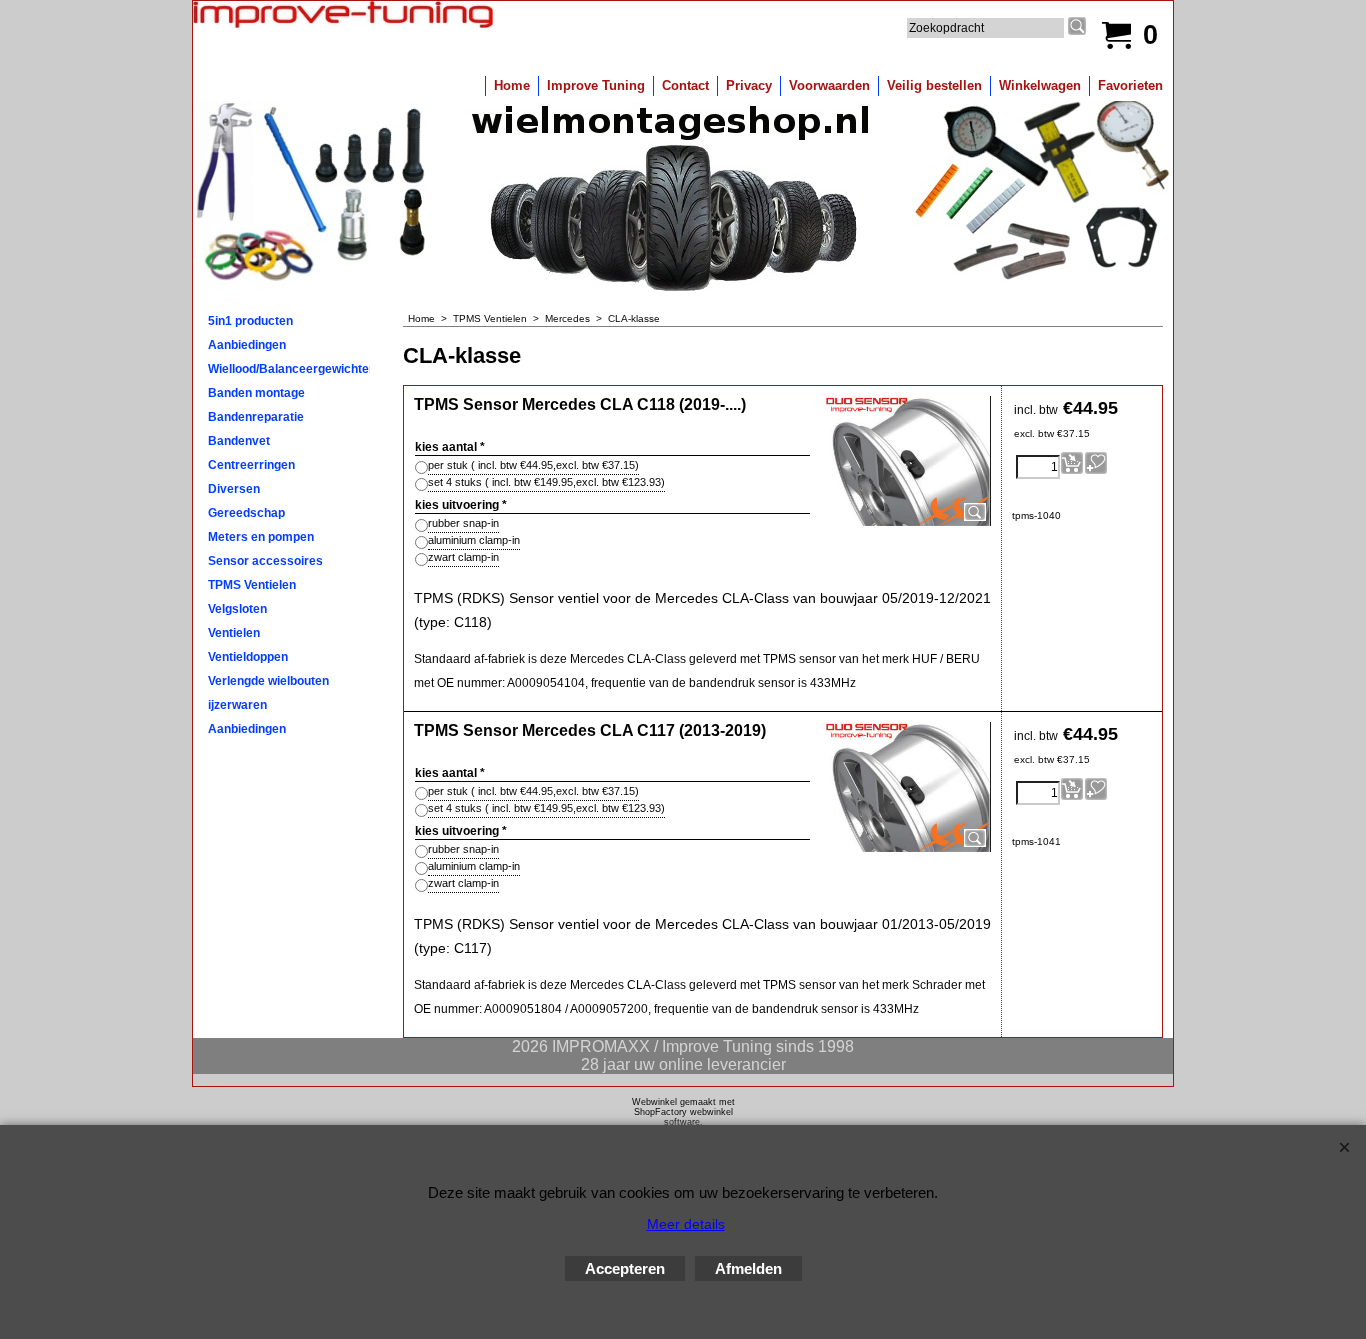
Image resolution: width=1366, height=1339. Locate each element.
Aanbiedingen (247, 345)
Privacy (749, 85)
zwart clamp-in (463, 557)
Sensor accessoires (265, 561)
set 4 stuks (546, 482)
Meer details (686, 1224)
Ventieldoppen (248, 657)
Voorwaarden (829, 85)
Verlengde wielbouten (268, 681)
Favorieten (1130, 85)
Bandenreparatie (256, 417)
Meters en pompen (261, 537)
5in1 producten (250, 321)
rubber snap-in (463, 523)
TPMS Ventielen (252, 585)
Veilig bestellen (934, 85)
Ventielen (234, 633)
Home (512, 85)
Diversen (234, 489)
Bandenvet (239, 441)
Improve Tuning (596, 85)
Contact (685, 85)
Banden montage (256, 393)
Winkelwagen (1040, 85)
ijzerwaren (237, 705)
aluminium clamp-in (474, 540)
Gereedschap (246, 513)
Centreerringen (251, 465)
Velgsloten (237, 609)
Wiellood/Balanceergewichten (289, 369)
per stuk (533, 465)
